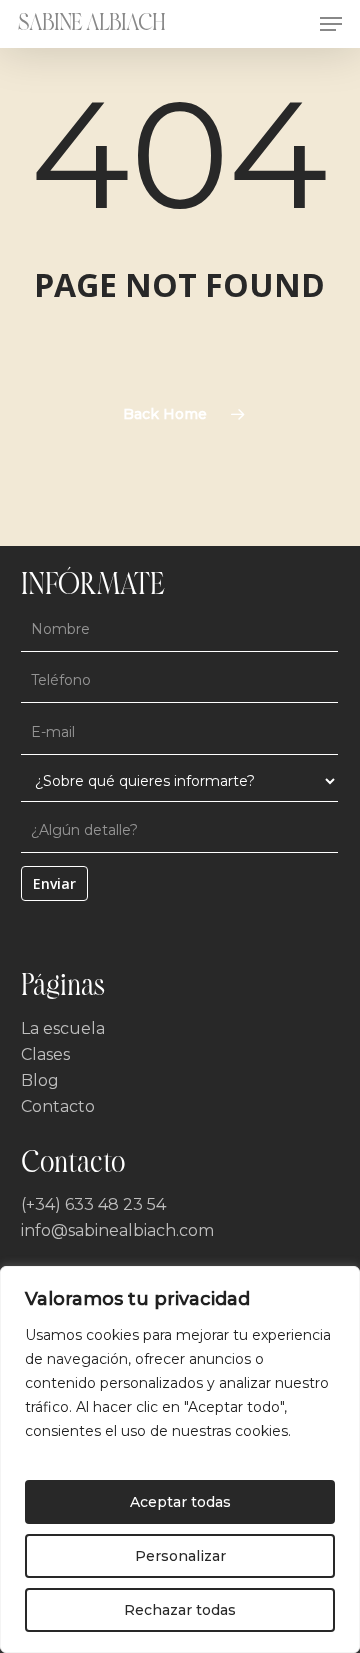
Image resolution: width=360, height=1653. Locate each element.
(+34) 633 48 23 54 (93, 1204)
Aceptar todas (180, 1502)
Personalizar (180, 1556)
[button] (331, 24)
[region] (180, 1459)
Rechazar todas (180, 1610)
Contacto (58, 1106)
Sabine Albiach (91, 24)
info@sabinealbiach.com (117, 1230)
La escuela (63, 1028)
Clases (45, 1054)
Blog (40, 1080)
